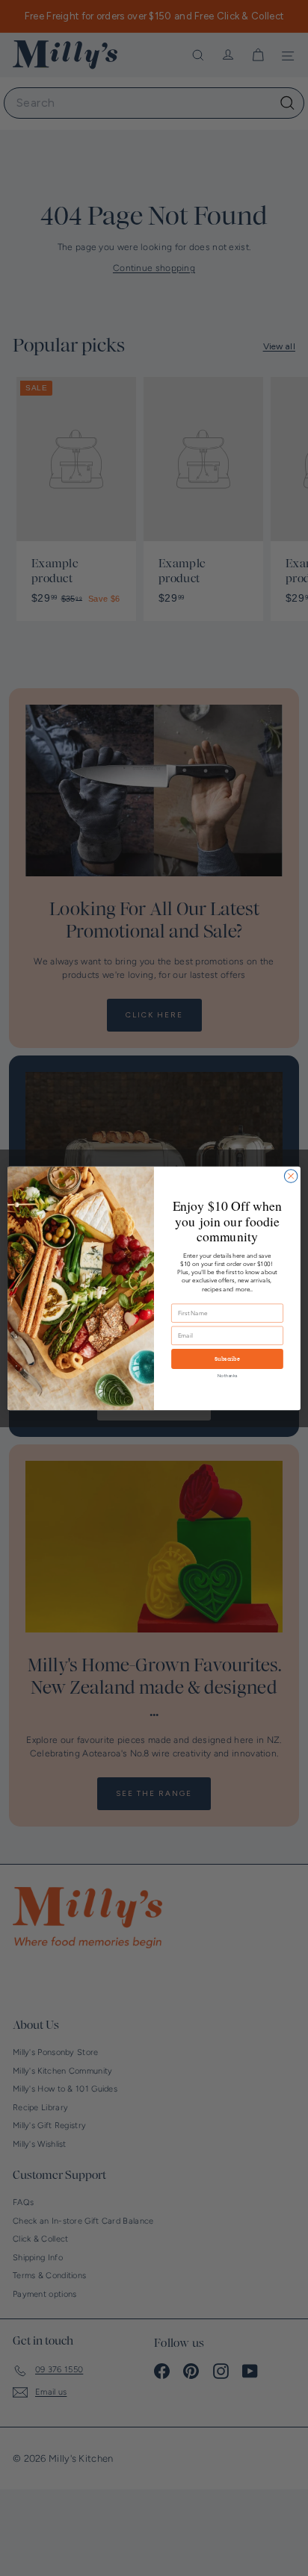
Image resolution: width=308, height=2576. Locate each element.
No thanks (228, 1375)
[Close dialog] (291, 1176)
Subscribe (227, 1359)
